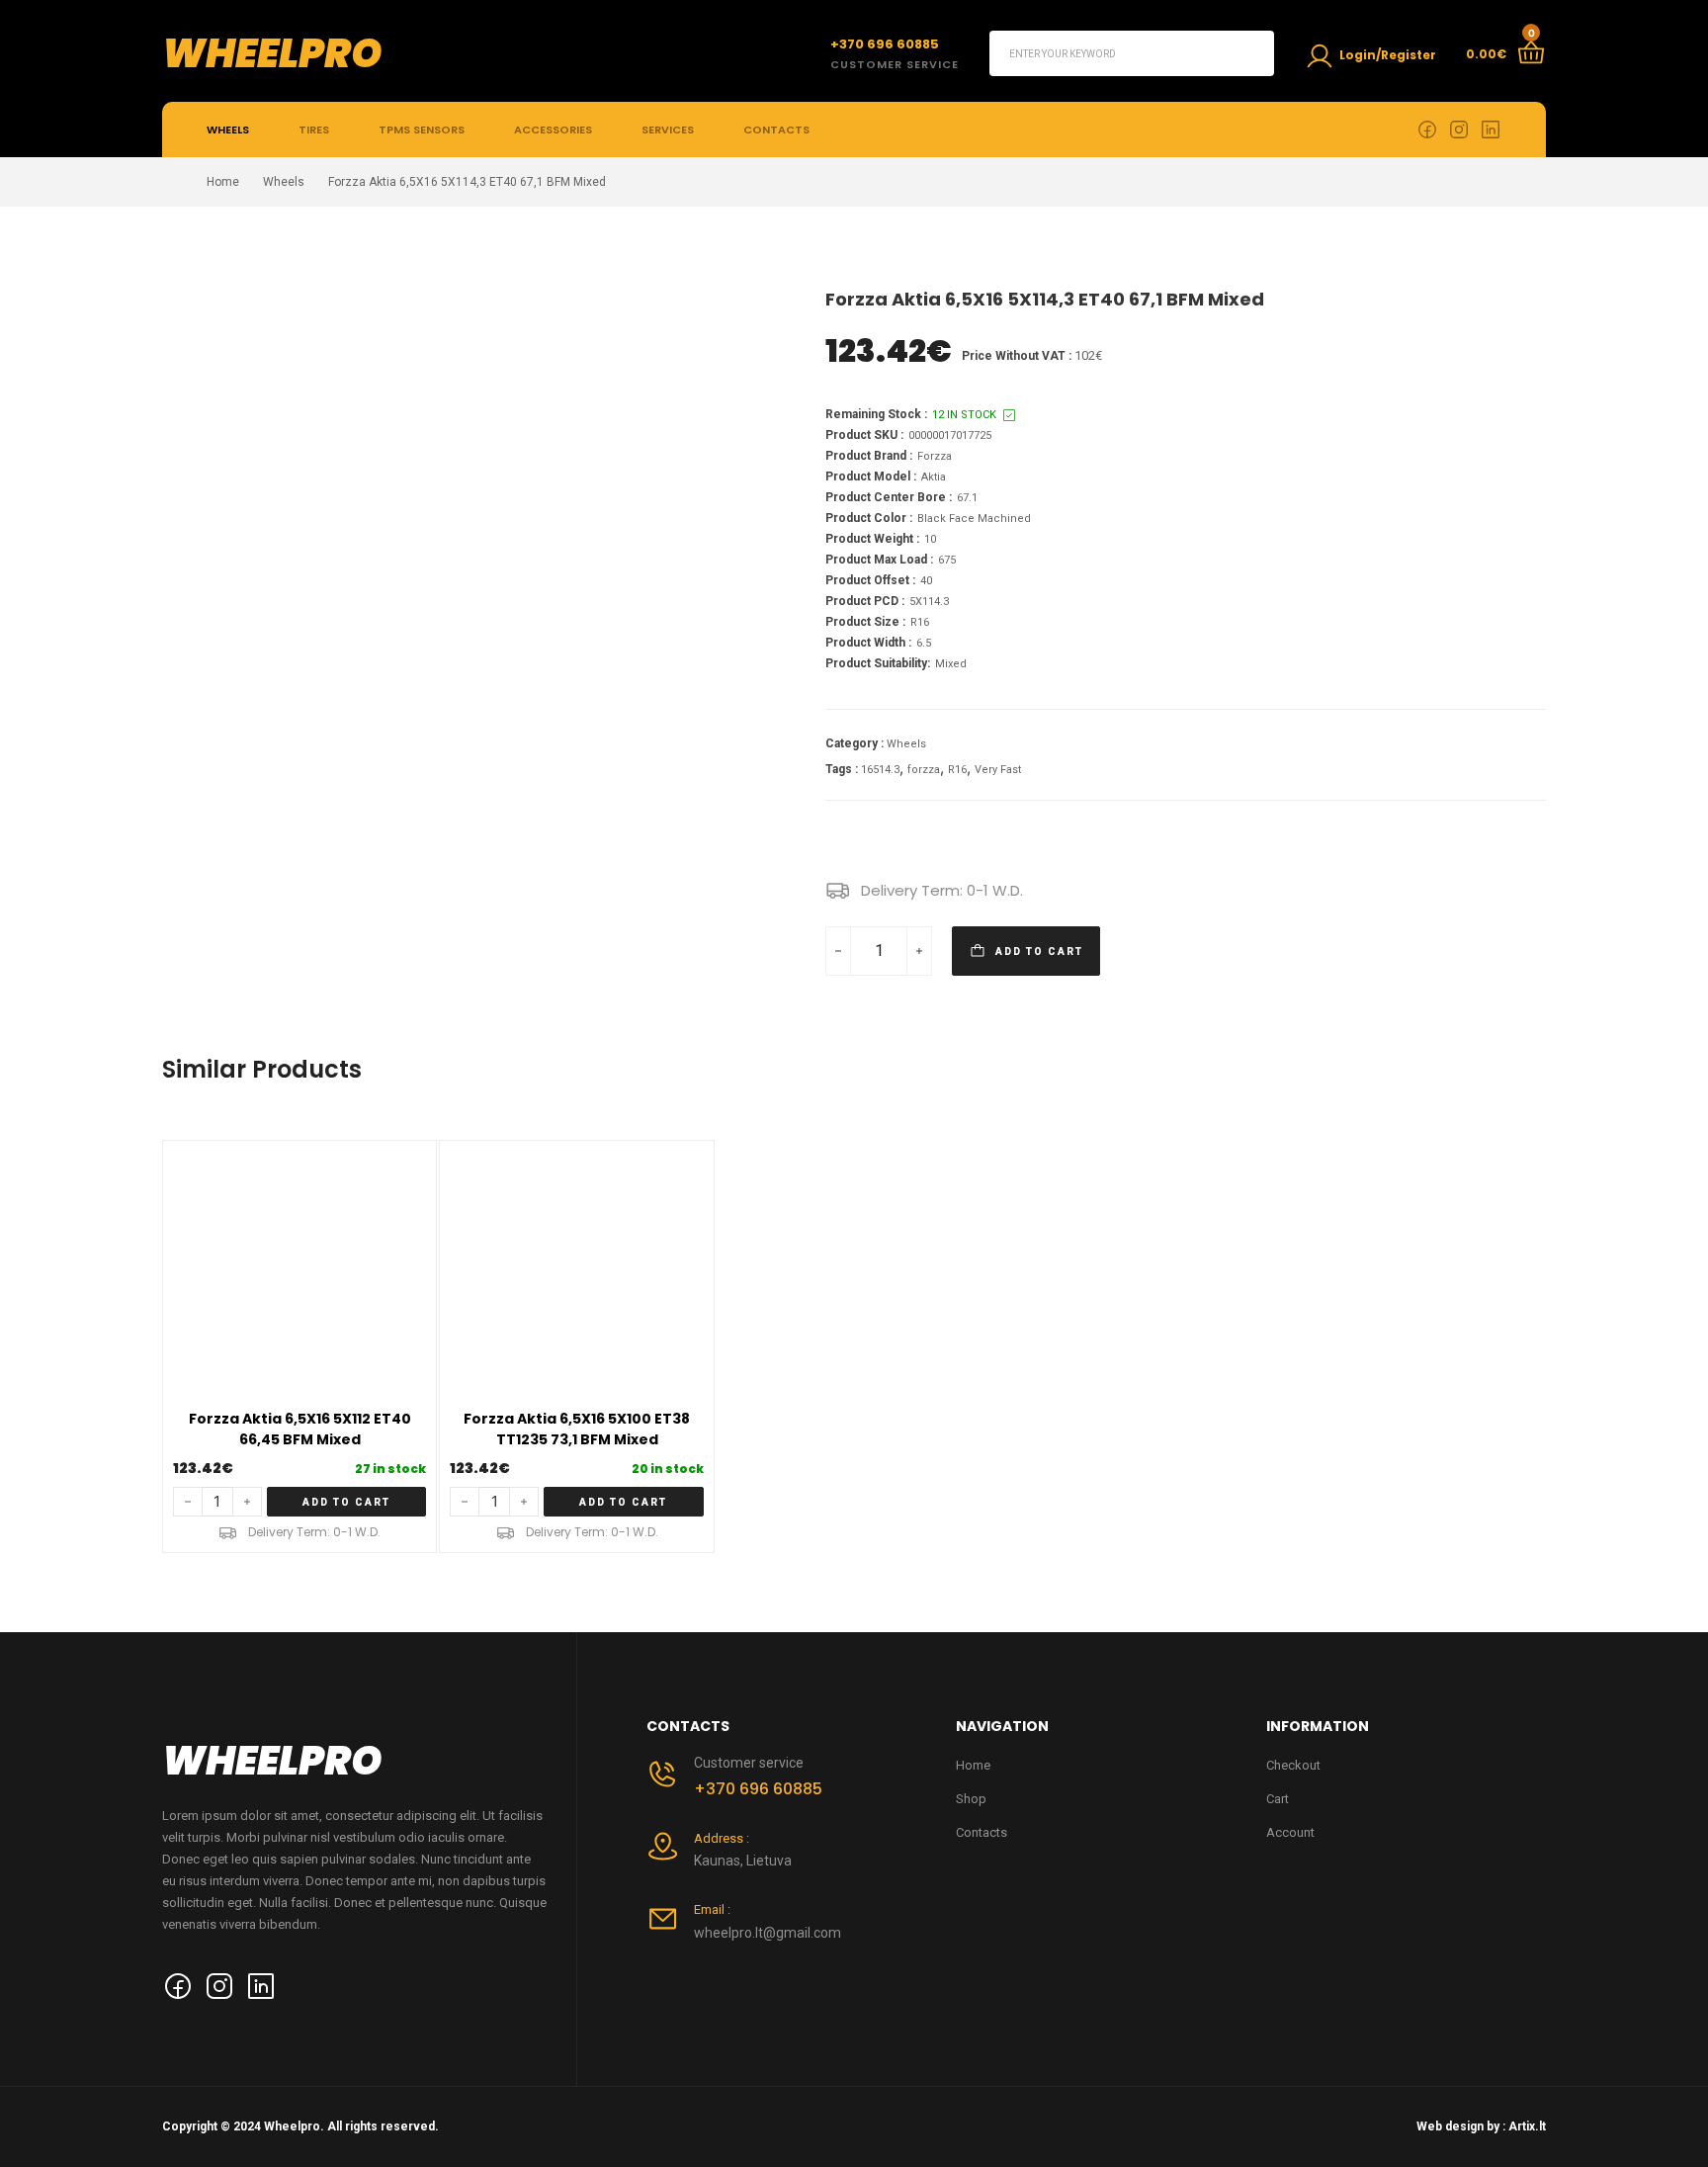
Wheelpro (272, 53)
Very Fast (998, 770)
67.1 (967, 498)
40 (926, 581)
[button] (347, 1502)
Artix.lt (1527, 2126)
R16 (920, 622)
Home (223, 182)
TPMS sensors (422, 130)
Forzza (935, 456)
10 (930, 539)
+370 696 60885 (758, 1789)
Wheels (228, 130)
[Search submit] (1251, 53)
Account (1290, 1832)
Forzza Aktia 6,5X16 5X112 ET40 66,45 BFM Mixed (300, 1429)
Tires (314, 130)
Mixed (951, 664)
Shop (971, 1799)
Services (668, 130)
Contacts (776, 130)
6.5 (924, 643)
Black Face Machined (974, 519)
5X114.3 (929, 602)
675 (947, 560)
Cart (1278, 1799)
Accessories (553, 130)
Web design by (1458, 2126)
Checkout (1293, 1765)
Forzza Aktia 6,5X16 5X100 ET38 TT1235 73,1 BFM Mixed (577, 1429)
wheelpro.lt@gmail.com (768, 1933)
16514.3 (880, 770)
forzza (924, 770)
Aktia (934, 477)
